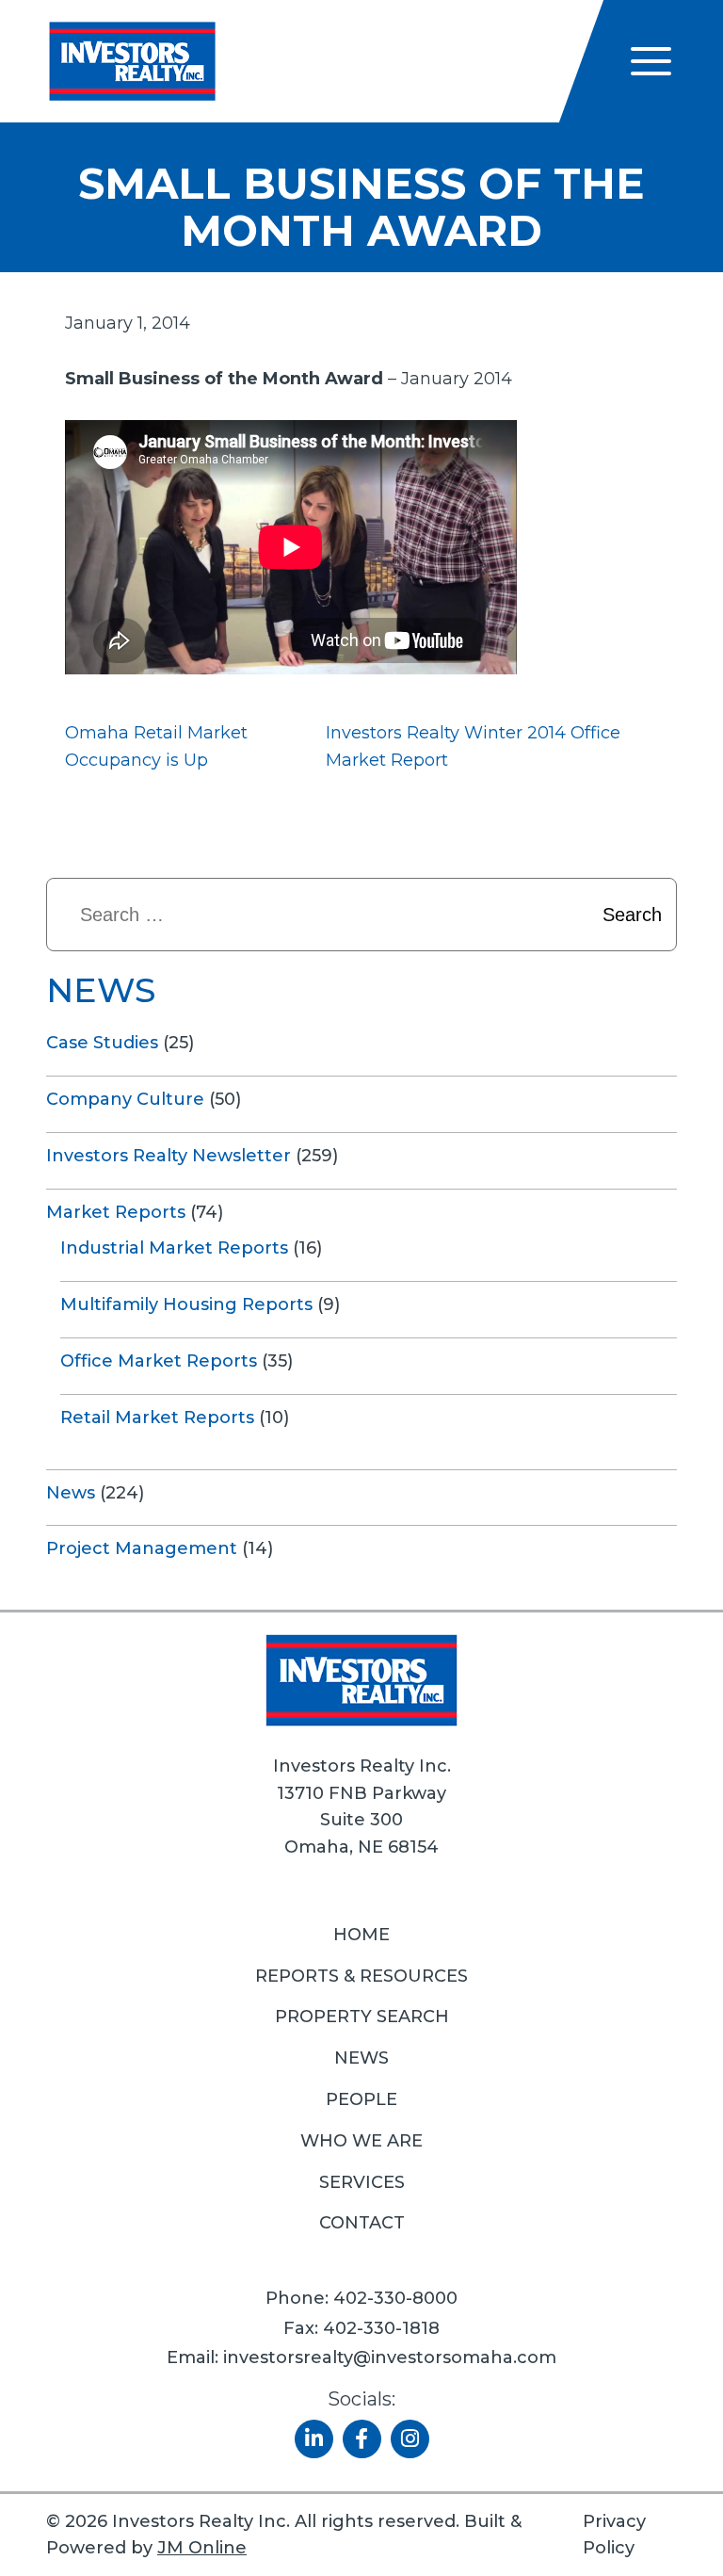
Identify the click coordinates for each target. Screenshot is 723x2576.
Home (361, 1935)
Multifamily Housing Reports (186, 1304)
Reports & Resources (361, 1976)
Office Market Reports (159, 1361)
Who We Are (361, 2141)
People (361, 2099)
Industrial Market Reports (174, 1248)
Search (632, 915)
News (71, 1493)
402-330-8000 (395, 2298)
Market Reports (116, 1212)
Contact (362, 2223)
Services (362, 2182)
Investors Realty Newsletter (169, 1156)
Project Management (142, 1548)
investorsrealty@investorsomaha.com (390, 2357)
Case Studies (102, 1043)
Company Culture (125, 1099)
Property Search (362, 2017)
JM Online (202, 2548)
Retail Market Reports (157, 1418)
